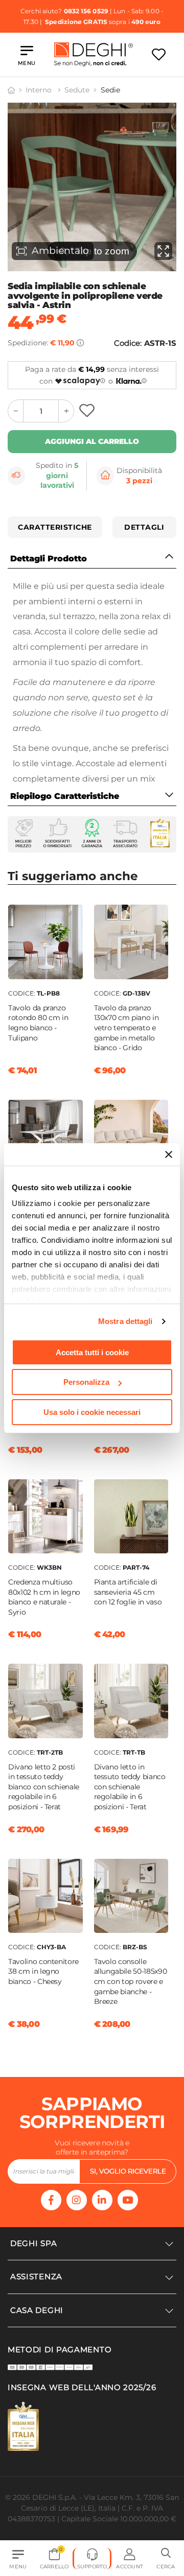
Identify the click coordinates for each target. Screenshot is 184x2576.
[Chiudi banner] (169, 1154)
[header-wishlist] (159, 54)
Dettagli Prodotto (49, 559)
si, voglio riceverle (128, 2171)
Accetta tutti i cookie (92, 1352)
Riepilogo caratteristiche (65, 796)
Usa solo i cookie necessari (92, 1412)
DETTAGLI (144, 527)
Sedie (110, 90)
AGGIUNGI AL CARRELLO (92, 441)
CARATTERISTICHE (55, 527)
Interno (40, 90)
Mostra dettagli (125, 1321)
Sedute (77, 90)
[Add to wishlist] (88, 411)
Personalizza (86, 1382)
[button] (166, 2559)
